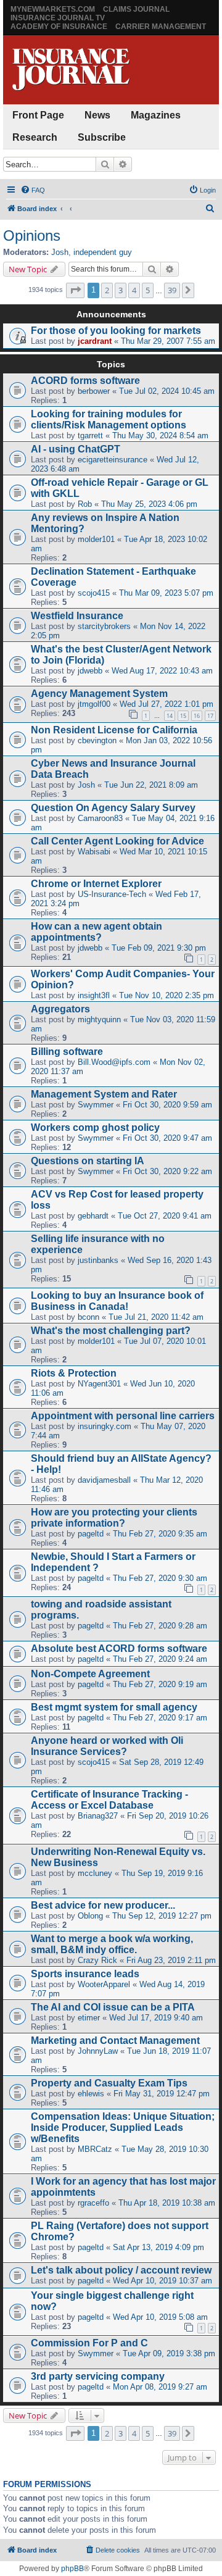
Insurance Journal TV (58, 18)
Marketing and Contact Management (115, 2040)
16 (197, 716)
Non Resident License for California (114, 730)
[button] (75, 290)
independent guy (103, 252)
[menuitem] (33, 190)
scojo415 (94, 593)
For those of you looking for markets (116, 331)
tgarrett (90, 436)
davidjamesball (104, 1480)
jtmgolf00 (94, 704)
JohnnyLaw (98, 2051)
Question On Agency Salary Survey (113, 808)
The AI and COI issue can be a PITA (113, 2007)
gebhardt (93, 1216)
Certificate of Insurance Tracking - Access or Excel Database (109, 1800)
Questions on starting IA (88, 1161)
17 (210, 716)
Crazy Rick (97, 1960)
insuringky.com (105, 1426)
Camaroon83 (100, 818)
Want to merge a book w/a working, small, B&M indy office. (112, 1944)
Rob (85, 504)
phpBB (72, 2569)
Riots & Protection (74, 1373)
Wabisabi (94, 852)
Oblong (90, 1916)
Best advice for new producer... (103, 1905)
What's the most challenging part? (111, 1331)
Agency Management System (99, 694)
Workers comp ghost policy (95, 1128)
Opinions (32, 236)
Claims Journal (136, 9)
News (97, 115)
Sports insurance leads (85, 1974)
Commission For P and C (89, 2343)
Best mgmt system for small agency (114, 1707)
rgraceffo (93, 2203)
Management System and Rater (104, 1094)
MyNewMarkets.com (53, 9)
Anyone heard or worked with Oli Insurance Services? (107, 1746)
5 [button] (148, 290)
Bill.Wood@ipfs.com (114, 1062)
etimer (89, 2018)
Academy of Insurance (59, 27)
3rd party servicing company (98, 2376)
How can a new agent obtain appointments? (97, 932)
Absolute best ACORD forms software (119, 1649)
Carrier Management (161, 27)
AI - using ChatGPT (76, 449)
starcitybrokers (104, 626)
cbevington (97, 740)
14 (170, 716)
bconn (88, 1317)
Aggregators (60, 1009)
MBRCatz (95, 2149)
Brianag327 (98, 1816)
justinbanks (98, 1260)
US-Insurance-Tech (112, 894)
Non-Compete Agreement (90, 1674)
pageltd (91, 1534)
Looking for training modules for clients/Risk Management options (109, 419)
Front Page (38, 115)
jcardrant (95, 341)
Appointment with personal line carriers (123, 1416)
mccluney (95, 1873)
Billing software (67, 1052)
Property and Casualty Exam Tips (109, 2083)
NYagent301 (99, 1384)
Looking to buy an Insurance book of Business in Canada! (117, 1301)
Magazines (156, 115)
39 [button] (172, 290)
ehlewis (91, 2094)
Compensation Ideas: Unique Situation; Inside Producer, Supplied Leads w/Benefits (123, 2128)
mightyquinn (99, 1019)
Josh (60, 252)
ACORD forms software (85, 381)
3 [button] (121, 290)
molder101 (96, 539)
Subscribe (102, 137)
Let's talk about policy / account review (121, 2270)
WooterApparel (104, 1984)
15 (183, 716)
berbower (94, 391)
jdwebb (90, 671)
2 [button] (107, 290)
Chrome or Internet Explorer (96, 884)
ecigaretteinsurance (113, 460)
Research (35, 137)
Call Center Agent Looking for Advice (117, 841)
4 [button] (134, 290)
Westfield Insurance (77, 616)
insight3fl (94, 995)
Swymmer (96, 1105)
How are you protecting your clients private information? (114, 1518)
